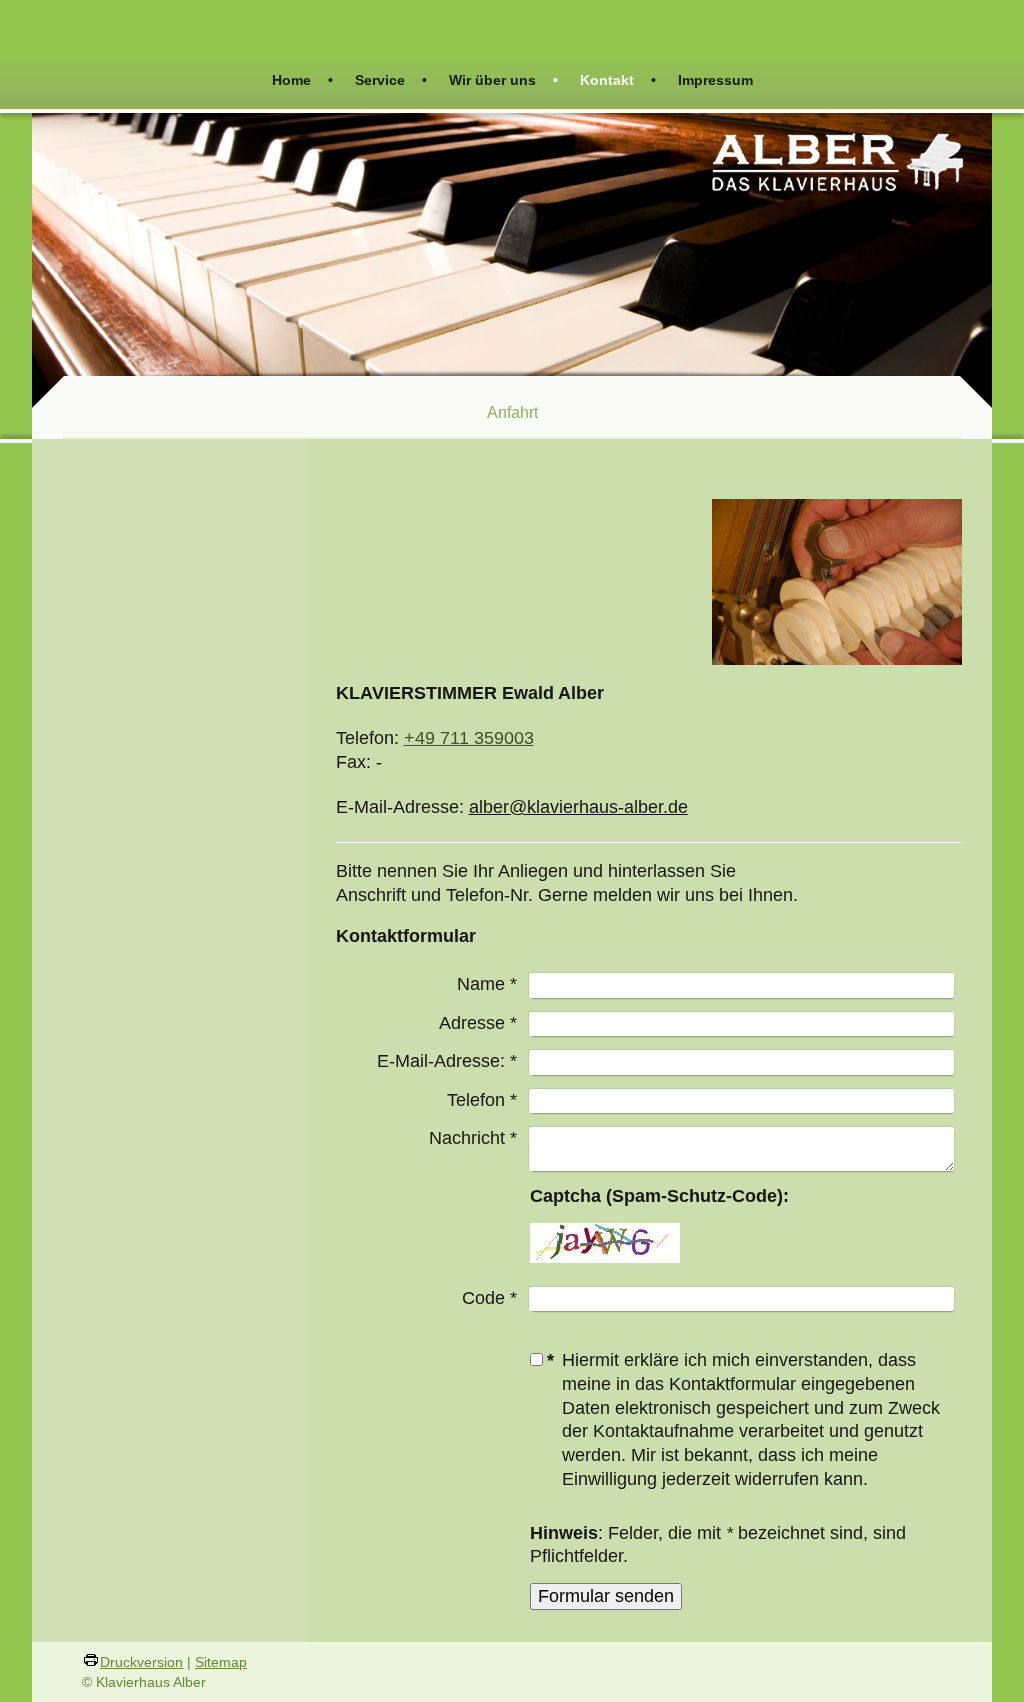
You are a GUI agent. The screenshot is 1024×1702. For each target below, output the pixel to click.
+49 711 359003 (469, 738)
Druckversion (141, 1662)
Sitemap (221, 1662)
